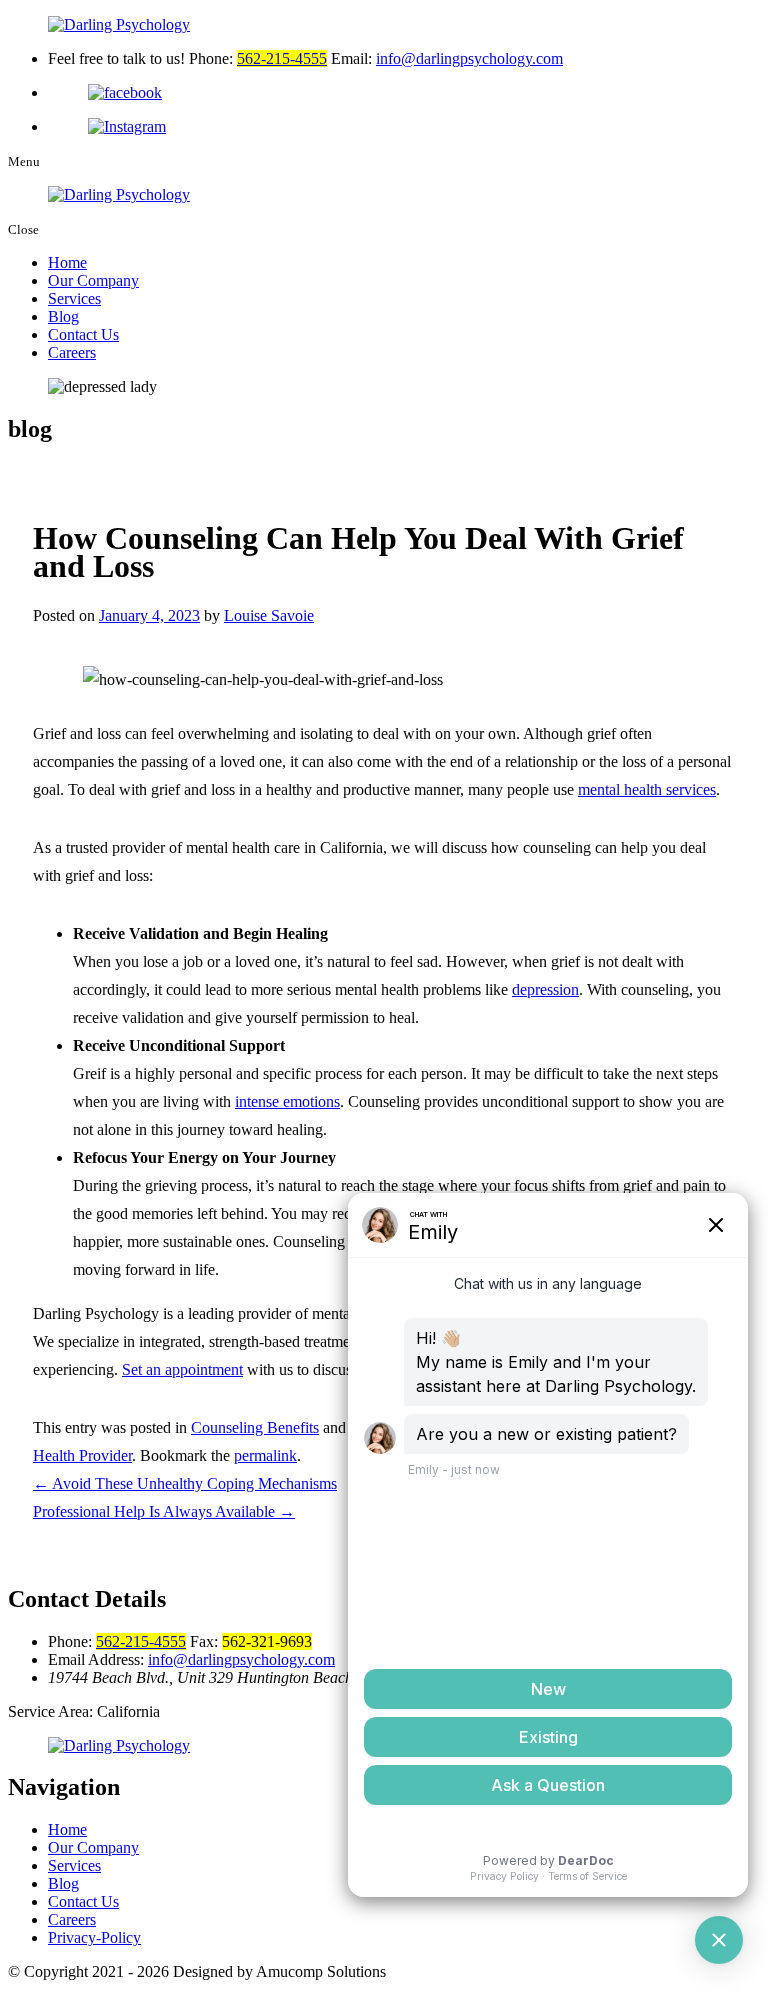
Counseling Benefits (255, 1427)
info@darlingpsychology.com (469, 58)
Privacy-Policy (94, 1937)
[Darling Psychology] (384, 25)
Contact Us (83, 334)
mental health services (647, 789)
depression (545, 989)
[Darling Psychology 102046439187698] (404, 93)
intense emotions (287, 1101)
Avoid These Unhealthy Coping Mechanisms (185, 1483)
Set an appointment (182, 1369)
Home (67, 262)
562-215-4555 (282, 58)
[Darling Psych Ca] (404, 127)
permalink (265, 1455)
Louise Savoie (269, 615)
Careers (72, 352)
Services (74, 298)
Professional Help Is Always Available (164, 1511)
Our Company (93, 280)
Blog (63, 316)
